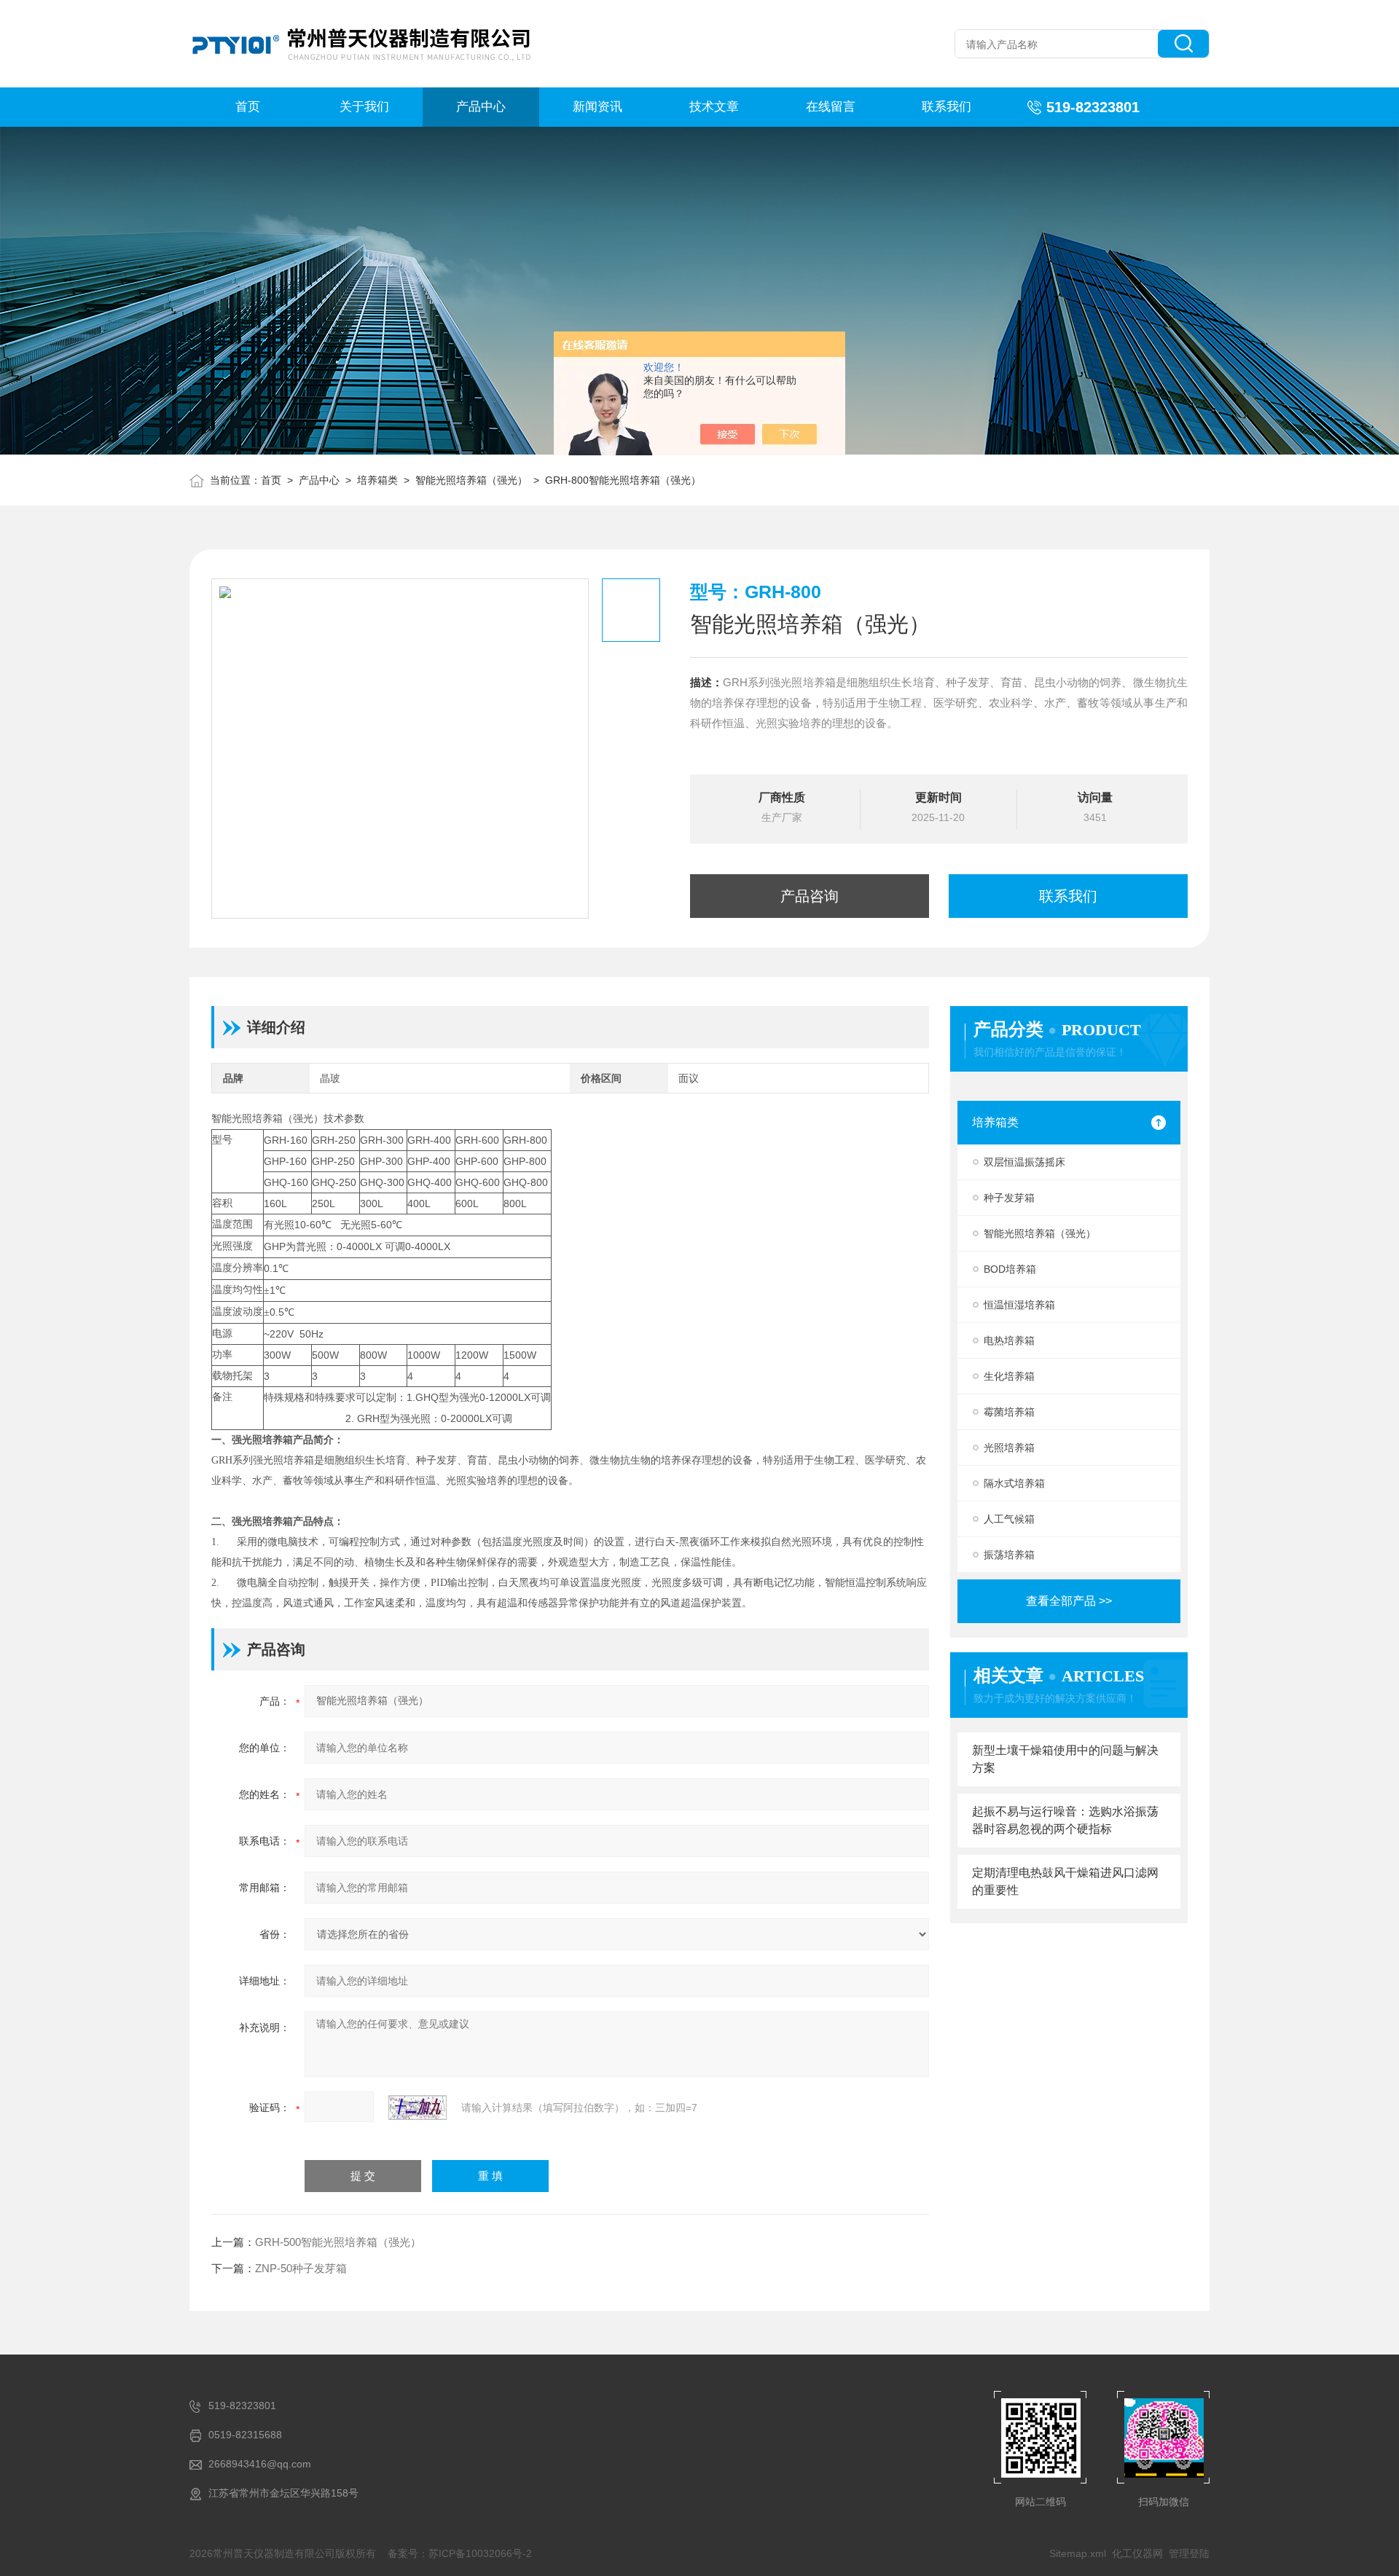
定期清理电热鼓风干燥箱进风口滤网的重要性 (1065, 1881)
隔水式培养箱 (1014, 1483)
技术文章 (714, 107)
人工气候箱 (1009, 1519)
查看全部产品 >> (1069, 1601)
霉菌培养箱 (1009, 1412)
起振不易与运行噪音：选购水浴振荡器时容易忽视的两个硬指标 (1065, 1820)
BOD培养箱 (1010, 1269)
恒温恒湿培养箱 (1019, 1305)
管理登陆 (1189, 2553)
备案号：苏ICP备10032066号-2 (460, 2553)
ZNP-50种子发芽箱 (301, 2268)
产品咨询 (810, 896)
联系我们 (947, 107)
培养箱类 (377, 480)
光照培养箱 (1009, 1448)
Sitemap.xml (1078, 2553)
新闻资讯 (597, 107)
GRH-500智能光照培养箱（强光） (338, 2242)
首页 (248, 107)
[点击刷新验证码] (418, 2108)
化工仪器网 (1137, 2553)
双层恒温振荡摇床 (1024, 1162)
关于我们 (364, 107)
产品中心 (481, 107)
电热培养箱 (1009, 1340)
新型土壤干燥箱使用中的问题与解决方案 (1065, 1759)
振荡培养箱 (1009, 1555)
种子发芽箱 (1009, 1198)
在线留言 (831, 107)
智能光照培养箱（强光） (471, 480)
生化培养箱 (1009, 1376)
